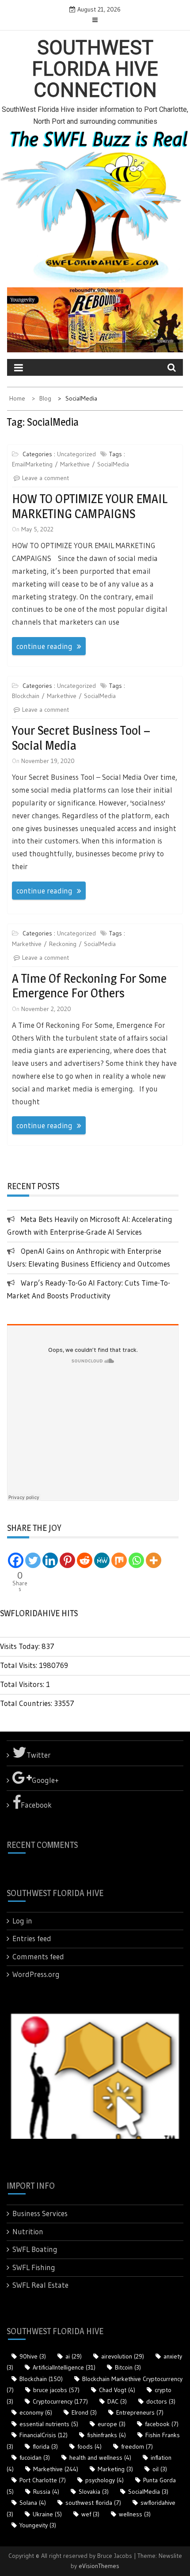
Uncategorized (76, 454)
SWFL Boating (35, 2249)
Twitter (39, 1755)
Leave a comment (46, 478)
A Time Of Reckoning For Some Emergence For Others (89, 986)
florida (45, 2446)
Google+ (45, 1780)
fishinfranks (106, 2435)
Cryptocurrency (60, 2401)
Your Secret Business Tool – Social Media (81, 738)
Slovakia (94, 2492)
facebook (162, 2424)
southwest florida (93, 2503)
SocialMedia (113, 464)
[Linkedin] (50, 1560)
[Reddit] (85, 1560)
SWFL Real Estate (40, 2285)
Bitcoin (128, 2367)
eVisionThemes (99, 2566)
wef (90, 2514)
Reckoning (63, 944)
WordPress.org (36, 1974)
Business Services (40, 2213)
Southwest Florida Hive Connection (95, 69)
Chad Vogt (117, 2390)
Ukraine (47, 2514)
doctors (161, 2401)
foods (89, 2446)
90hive (33, 2356)
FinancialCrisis (44, 2435)
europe (112, 2424)
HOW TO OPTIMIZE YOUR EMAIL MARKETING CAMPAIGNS (90, 506)
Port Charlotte (43, 2480)
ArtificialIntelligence (64, 2367)
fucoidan (35, 2458)
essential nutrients (49, 2424)
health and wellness (100, 2458)
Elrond (84, 2412)
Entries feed (32, 1938)
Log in (22, 1921)
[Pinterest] (67, 1560)
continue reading (44, 646)
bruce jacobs (56, 2390)
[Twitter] (33, 1560)
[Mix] (119, 1560)
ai (74, 2356)
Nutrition (28, 2231)
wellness (135, 2514)
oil (160, 2469)
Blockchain (26, 696)
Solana (33, 2503)
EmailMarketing (32, 464)
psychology (104, 2480)
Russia (46, 2492)
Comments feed (38, 1956)
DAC (117, 2401)
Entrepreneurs (140, 2412)
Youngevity (38, 2525)
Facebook (36, 1805)
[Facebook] (16, 1560)
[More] (154, 1560)
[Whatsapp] (136, 1560)
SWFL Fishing (34, 2267)
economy (36, 2412)
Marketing (115, 2469)
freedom (137, 2446)
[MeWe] (102, 1560)
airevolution (123, 2356)
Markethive (75, 464)
